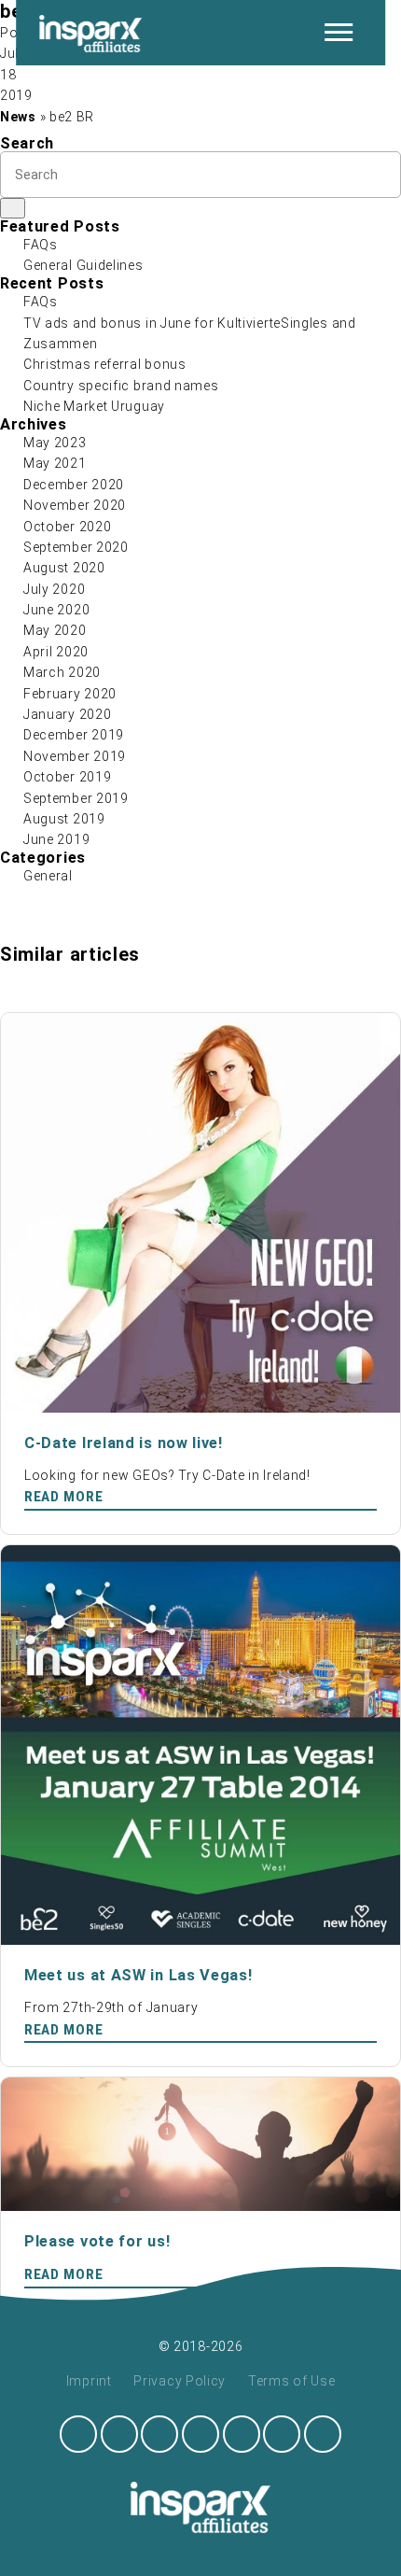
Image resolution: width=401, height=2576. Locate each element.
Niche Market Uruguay (94, 406)
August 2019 (64, 819)
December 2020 (74, 485)
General (48, 876)
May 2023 (55, 443)
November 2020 (75, 505)
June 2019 (56, 839)
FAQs (41, 245)
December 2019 (74, 735)
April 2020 (56, 652)
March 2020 (62, 672)
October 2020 (67, 527)
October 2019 (67, 777)
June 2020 (56, 610)
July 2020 (54, 589)
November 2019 (75, 756)
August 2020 (64, 568)
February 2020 (70, 694)
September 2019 (76, 798)
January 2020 (67, 714)
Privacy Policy (180, 2381)
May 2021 (55, 463)
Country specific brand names (121, 386)
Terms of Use (291, 2381)
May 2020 (55, 630)
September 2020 (76, 547)
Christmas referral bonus (105, 364)
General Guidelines (83, 265)
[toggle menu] (339, 33)
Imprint (89, 2381)
